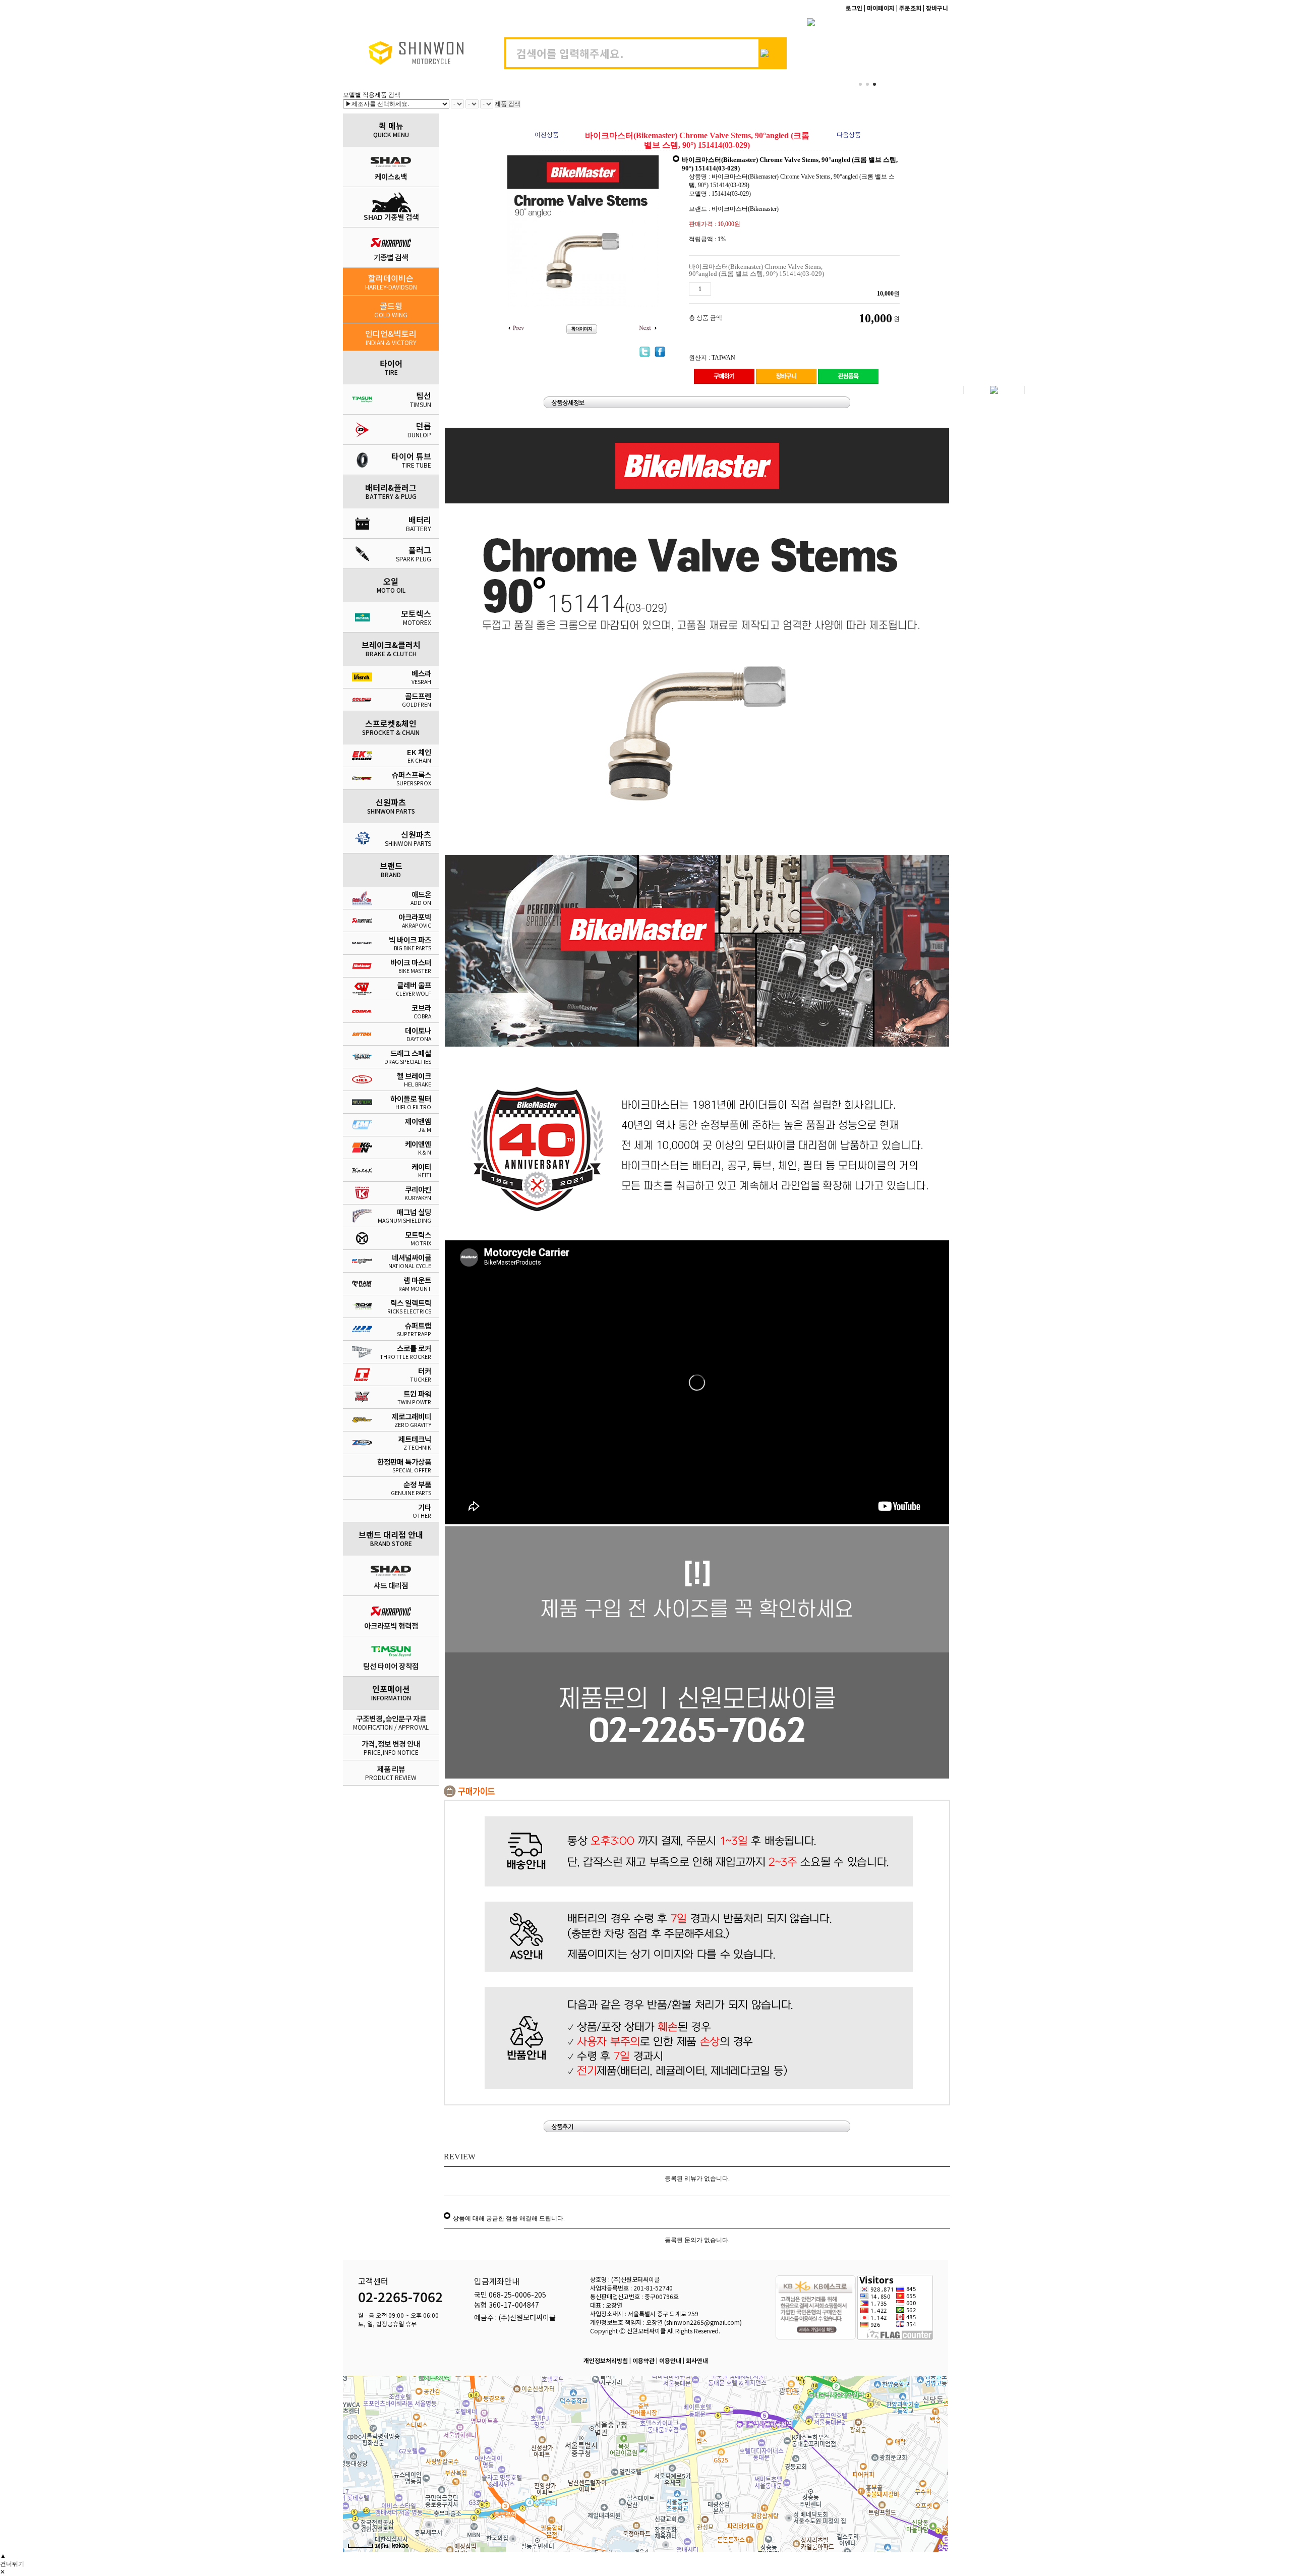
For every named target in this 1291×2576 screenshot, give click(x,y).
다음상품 (849, 135)
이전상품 (547, 135)
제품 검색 (508, 104)
